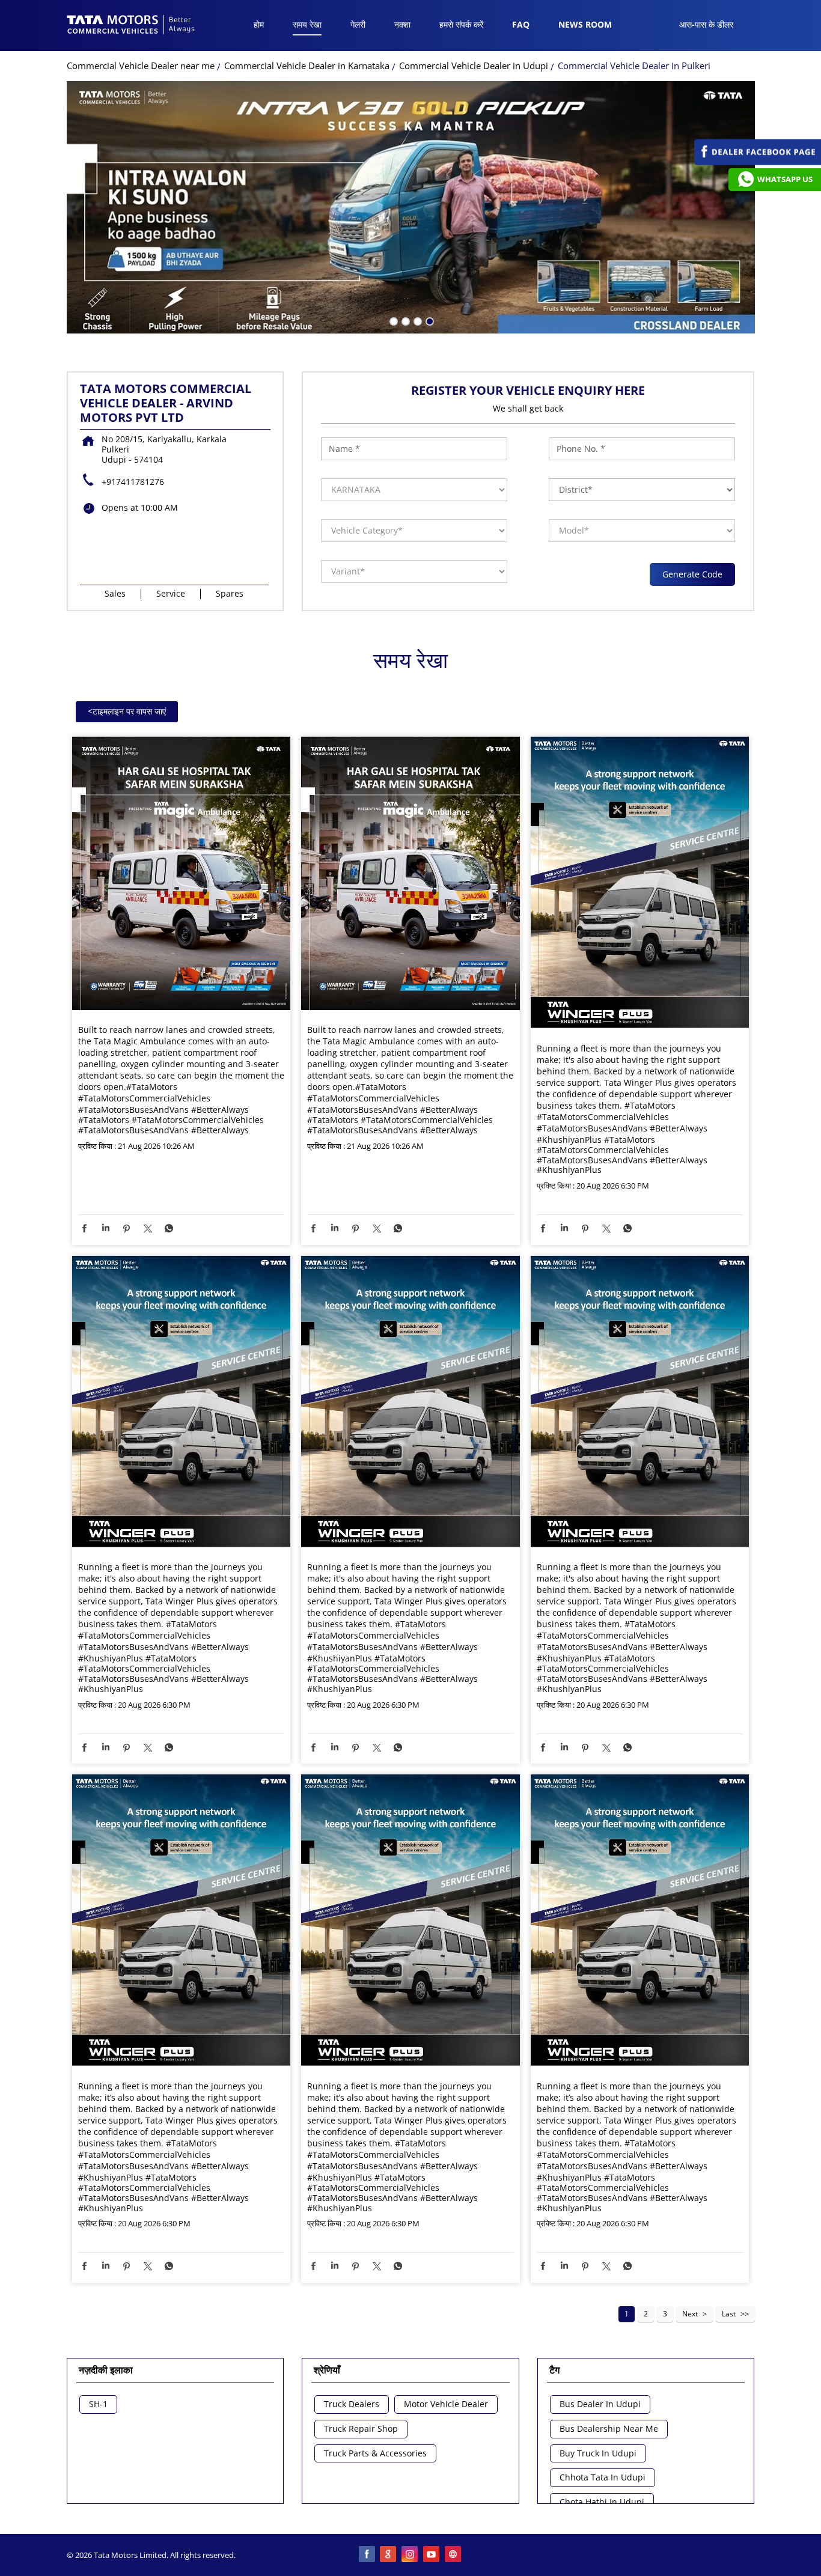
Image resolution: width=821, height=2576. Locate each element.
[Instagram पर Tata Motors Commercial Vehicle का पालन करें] (410, 2555)
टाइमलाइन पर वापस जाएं (127, 711)
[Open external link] (758, 162)
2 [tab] (404, 320)
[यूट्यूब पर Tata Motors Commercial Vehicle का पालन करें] (432, 2555)
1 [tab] (392, 320)
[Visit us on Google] (389, 2555)
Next (690, 2314)
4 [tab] (429, 320)
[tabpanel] (411, 207)
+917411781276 (133, 482)
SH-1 (98, 2404)
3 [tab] (417, 320)
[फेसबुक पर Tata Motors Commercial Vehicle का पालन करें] (367, 2555)
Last (729, 2314)
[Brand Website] (454, 2555)
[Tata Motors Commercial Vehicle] (131, 26)
